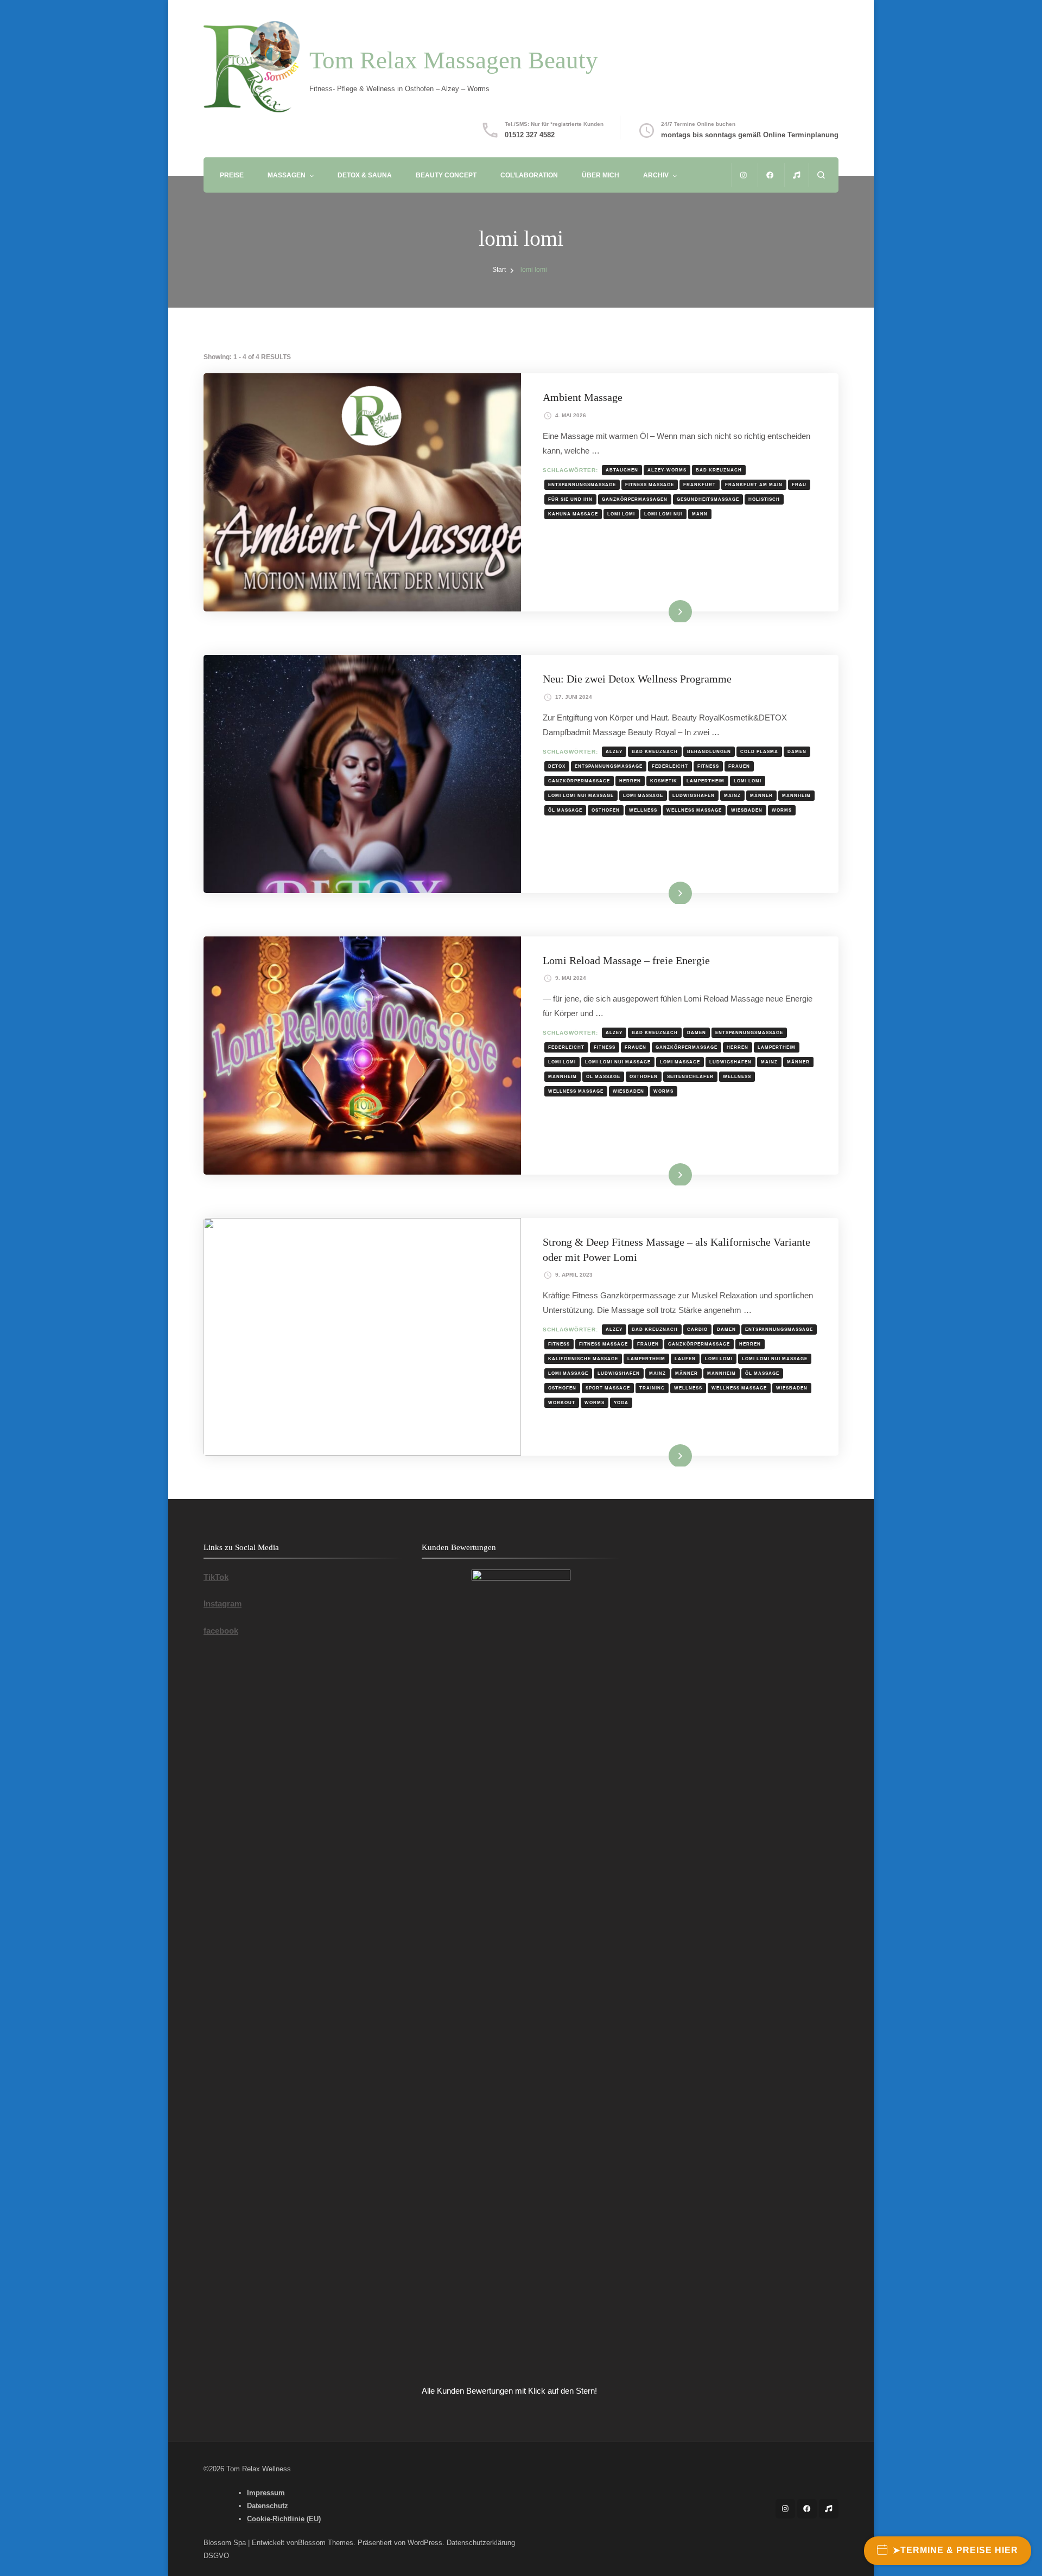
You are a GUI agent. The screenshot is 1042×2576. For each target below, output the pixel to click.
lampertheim (706, 781)
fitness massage (650, 484)
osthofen (606, 810)
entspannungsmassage (582, 484)
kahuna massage (573, 514)
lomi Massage (643, 795)
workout (562, 1402)
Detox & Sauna (365, 175)
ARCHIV (656, 175)
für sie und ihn (570, 499)
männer (761, 795)
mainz (732, 795)
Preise (232, 175)
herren (630, 781)
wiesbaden (747, 810)
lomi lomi (621, 514)
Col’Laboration (529, 175)
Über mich (601, 175)
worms (782, 810)
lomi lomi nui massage (581, 795)
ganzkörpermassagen (635, 499)
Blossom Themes (326, 2543)
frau (799, 484)
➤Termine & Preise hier (955, 2550)
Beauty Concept (446, 175)
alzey (614, 751)
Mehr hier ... (663, 611)
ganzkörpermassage (579, 781)
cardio (697, 1329)
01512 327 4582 (530, 135)
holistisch (764, 499)
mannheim (796, 795)
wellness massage (694, 810)
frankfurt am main (754, 484)
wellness (643, 810)
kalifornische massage (583, 1359)
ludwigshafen (694, 795)
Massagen (287, 175)
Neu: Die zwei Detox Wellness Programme (637, 679)
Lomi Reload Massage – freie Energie (626, 960)
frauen (739, 766)
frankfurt (700, 484)
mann (700, 514)
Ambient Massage (583, 397)
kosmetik (664, 781)
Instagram (223, 1603)
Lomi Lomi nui (663, 514)
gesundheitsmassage (708, 499)
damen (797, 751)
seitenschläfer (690, 1076)
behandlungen (709, 751)
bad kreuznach (719, 470)
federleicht (670, 766)
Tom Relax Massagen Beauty (454, 60)
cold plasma (759, 751)
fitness (708, 766)
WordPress (425, 2543)
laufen (685, 1359)
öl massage (565, 810)
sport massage (608, 1388)
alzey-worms (667, 470)
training (652, 1388)
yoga (621, 1402)
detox (557, 766)
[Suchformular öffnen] (821, 175)
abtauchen (622, 470)
